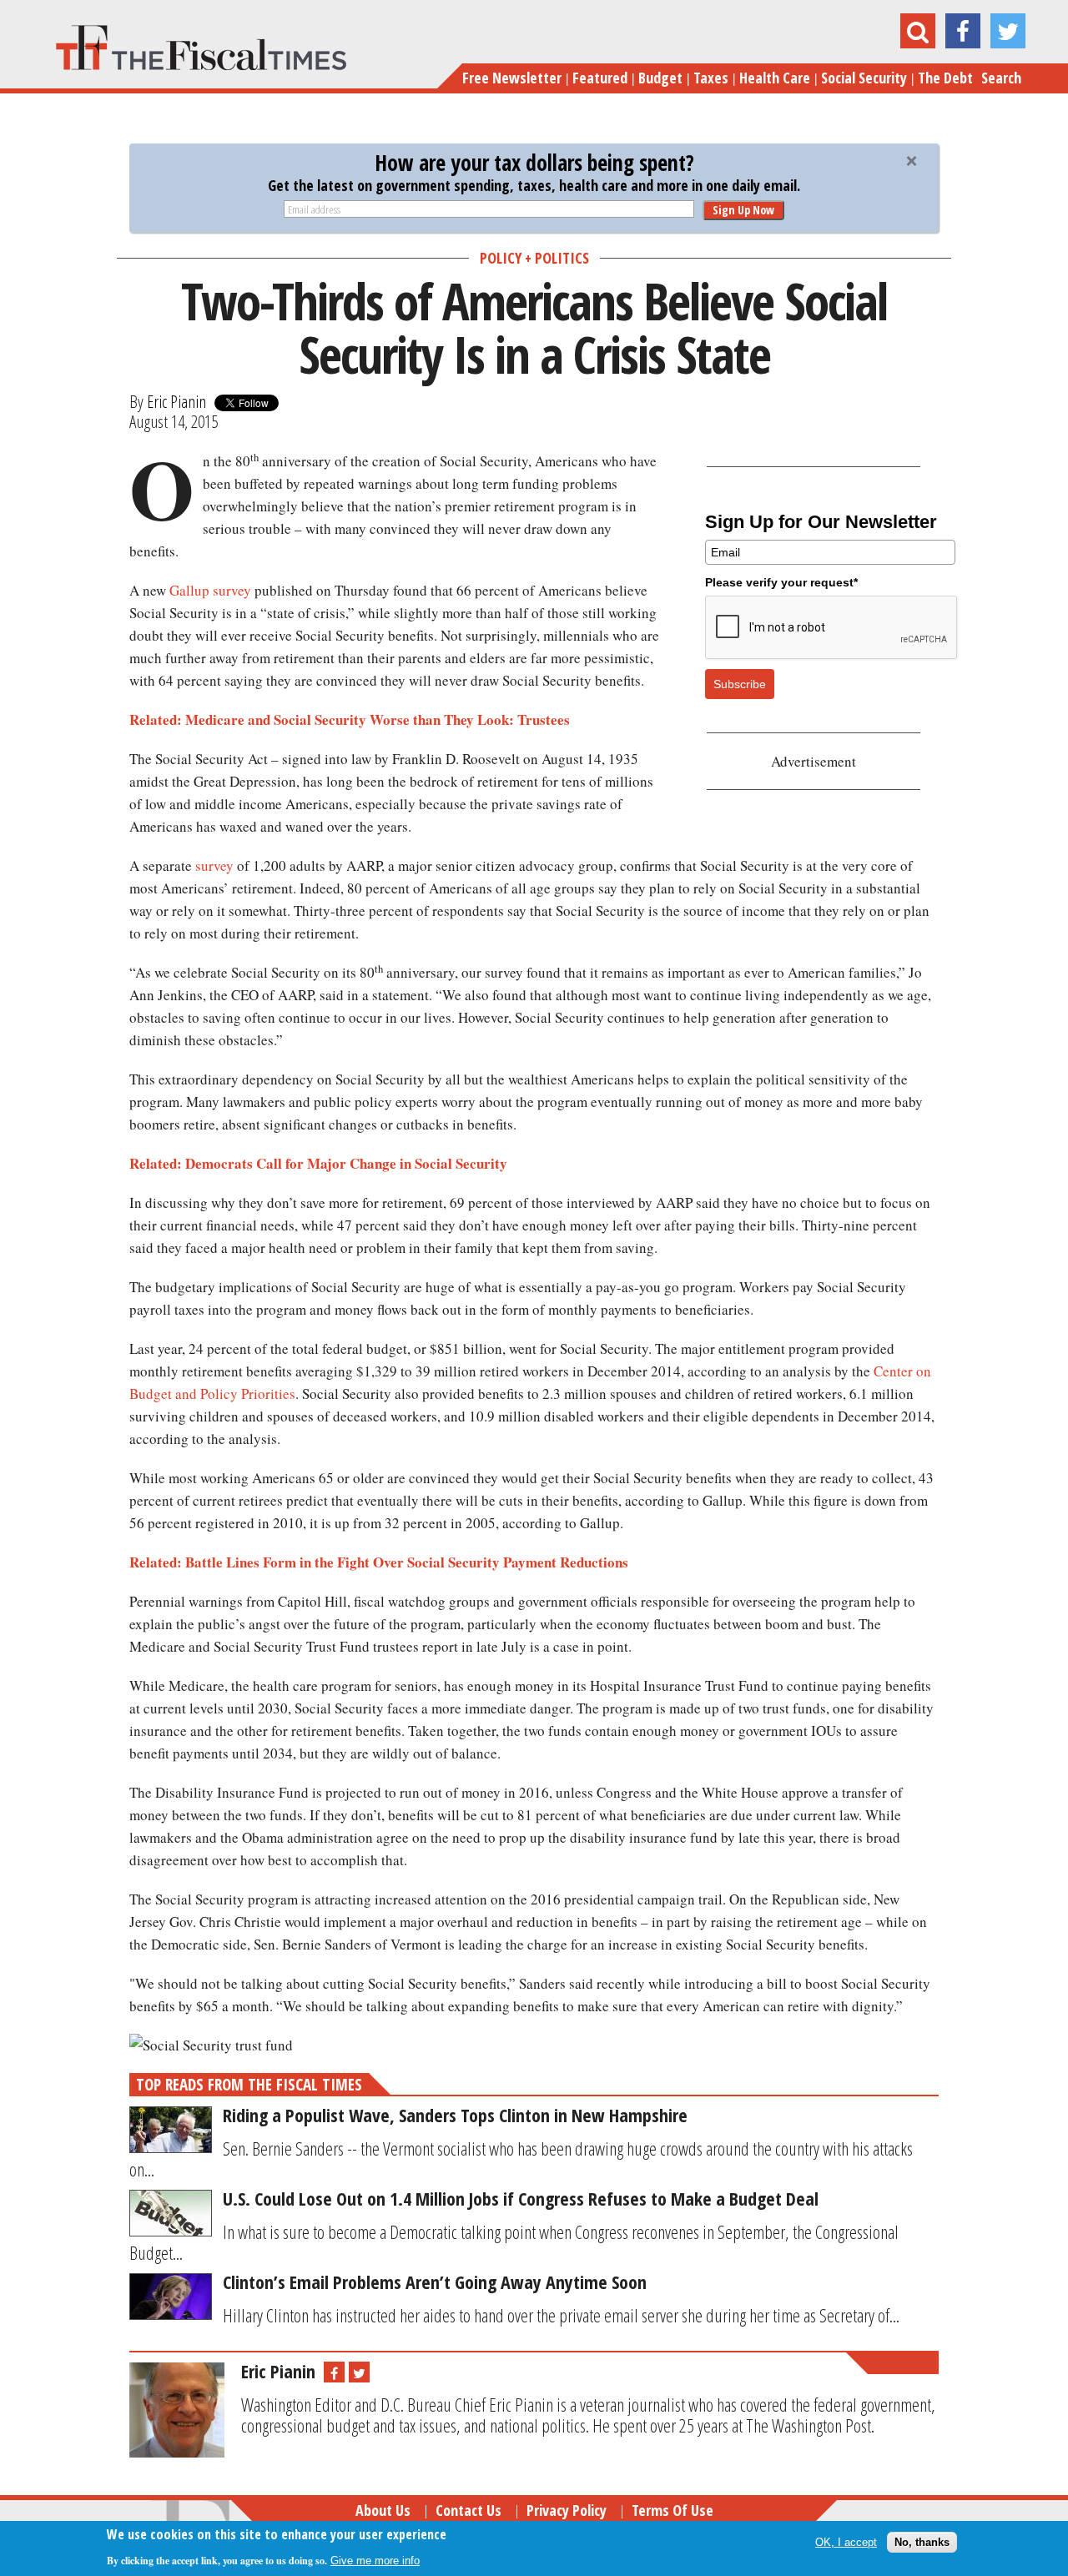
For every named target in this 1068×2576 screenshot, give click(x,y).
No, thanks (922, 2542)
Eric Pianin (176, 401)
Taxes (711, 78)
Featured (600, 78)
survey (214, 865)
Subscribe (740, 684)
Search (1001, 78)
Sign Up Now (743, 210)
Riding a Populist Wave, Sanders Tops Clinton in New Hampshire (455, 2115)
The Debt (945, 78)
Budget (660, 78)
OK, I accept (846, 2542)
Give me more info (375, 2561)
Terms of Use (673, 2510)
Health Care (775, 78)
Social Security (864, 78)
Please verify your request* (781, 582)
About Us (383, 2510)
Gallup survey (210, 590)
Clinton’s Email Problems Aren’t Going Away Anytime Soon (435, 2282)
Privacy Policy (567, 2510)
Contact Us (469, 2510)
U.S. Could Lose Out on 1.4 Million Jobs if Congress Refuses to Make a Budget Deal (521, 2198)
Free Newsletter (512, 78)
